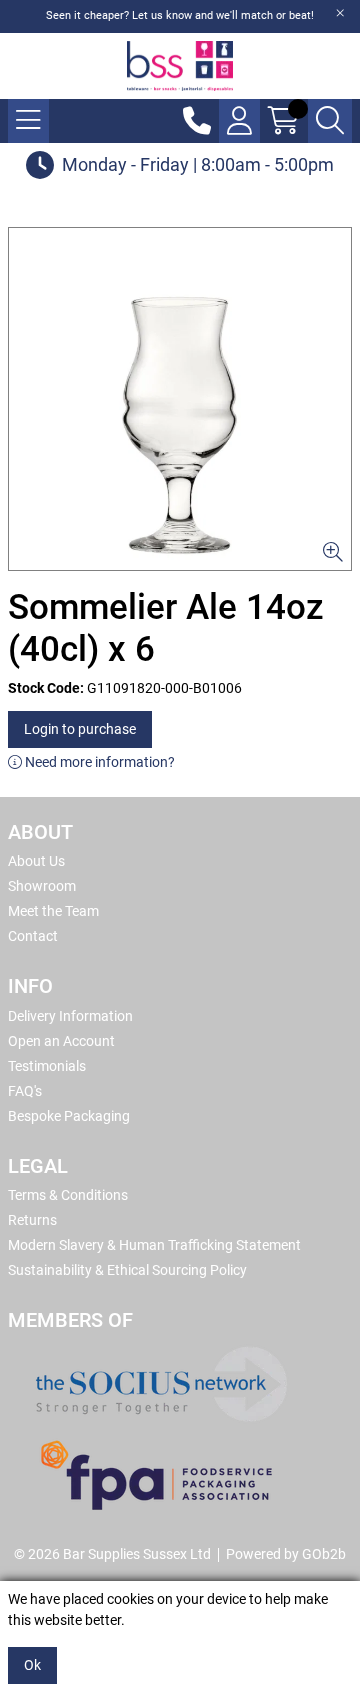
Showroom (42, 886)
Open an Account (61, 1041)
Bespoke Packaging (69, 1116)
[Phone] (197, 121)
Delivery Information (70, 1016)
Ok (32, 1665)
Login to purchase (80, 729)
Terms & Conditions (68, 1195)
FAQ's (25, 1091)
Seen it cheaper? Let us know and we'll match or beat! (180, 15)
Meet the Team (53, 911)
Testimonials (47, 1066)
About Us (36, 861)
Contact (33, 936)
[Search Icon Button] (330, 121)
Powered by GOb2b (286, 1554)
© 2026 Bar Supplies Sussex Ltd (112, 1554)
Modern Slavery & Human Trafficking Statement (154, 1245)
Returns (32, 1220)
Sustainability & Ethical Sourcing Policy (127, 1270)
